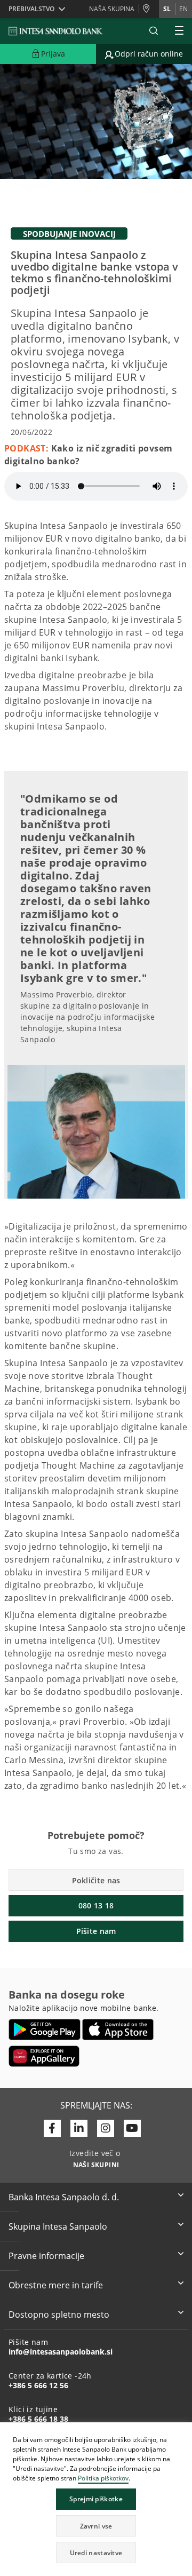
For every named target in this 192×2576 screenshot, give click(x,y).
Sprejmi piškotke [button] (96, 2499)
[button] (183, 2432)
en (183, 9)
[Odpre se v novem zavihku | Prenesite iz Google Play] (45, 2030)
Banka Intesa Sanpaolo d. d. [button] (64, 2197)
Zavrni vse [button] (96, 2526)
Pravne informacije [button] (46, 2256)
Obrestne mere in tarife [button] (56, 2285)
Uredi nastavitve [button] (96, 2553)
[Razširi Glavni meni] (179, 31)
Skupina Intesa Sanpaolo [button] (58, 2226)
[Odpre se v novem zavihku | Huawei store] (44, 2056)
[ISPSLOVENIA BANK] (56, 31)
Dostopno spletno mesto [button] (59, 2315)
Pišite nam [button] (96, 1931)
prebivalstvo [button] (31, 9)
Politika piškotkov (103, 2478)
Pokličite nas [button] (96, 1880)
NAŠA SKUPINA (112, 9)
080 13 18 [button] (96, 1905)
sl (167, 9)
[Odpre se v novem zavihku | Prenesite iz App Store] (118, 2030)
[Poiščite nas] (149, 9)
